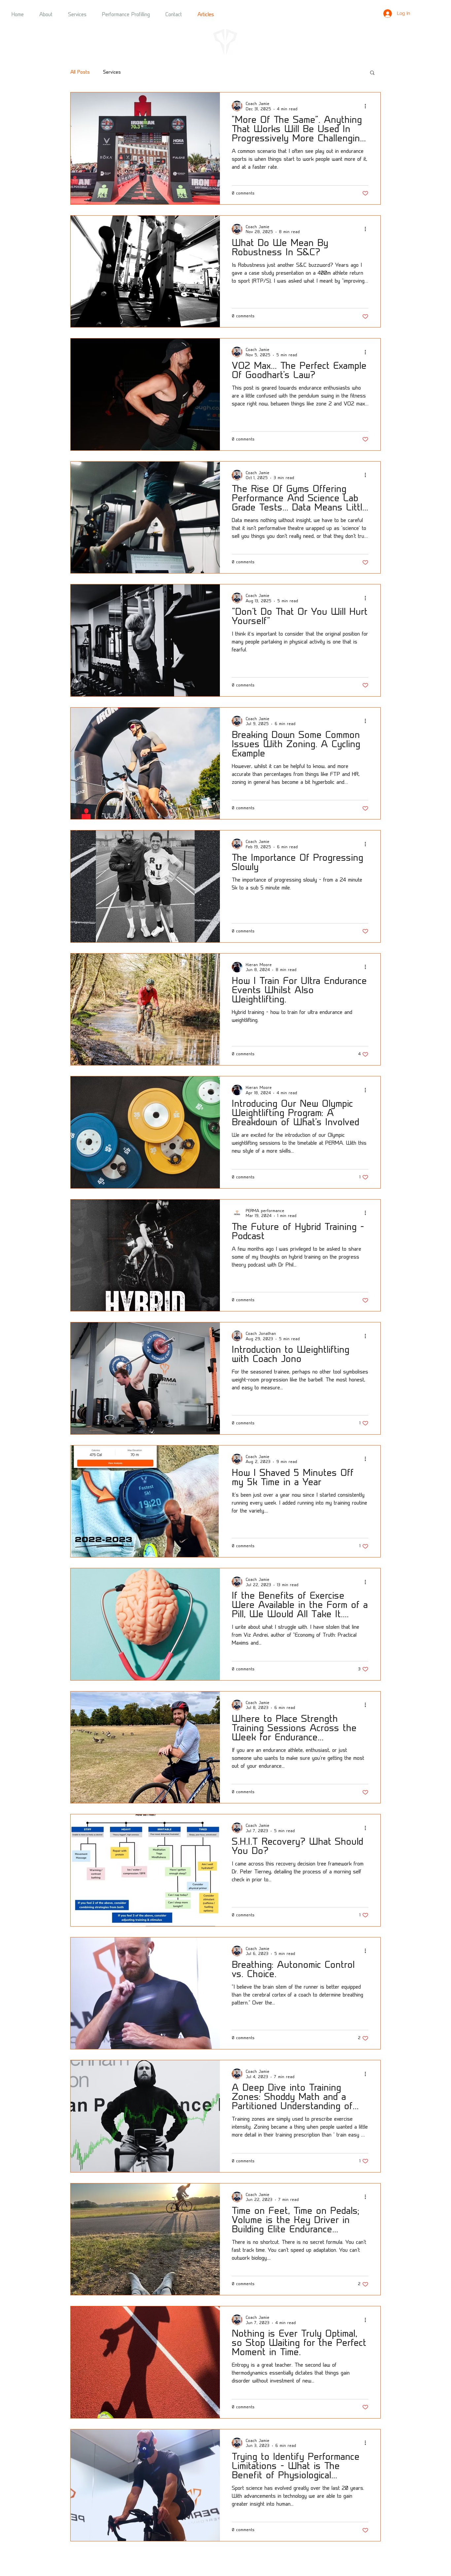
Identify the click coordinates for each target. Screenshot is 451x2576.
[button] (372, 73)
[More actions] (367, 106)
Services (112, 72)
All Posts (80, 72)
